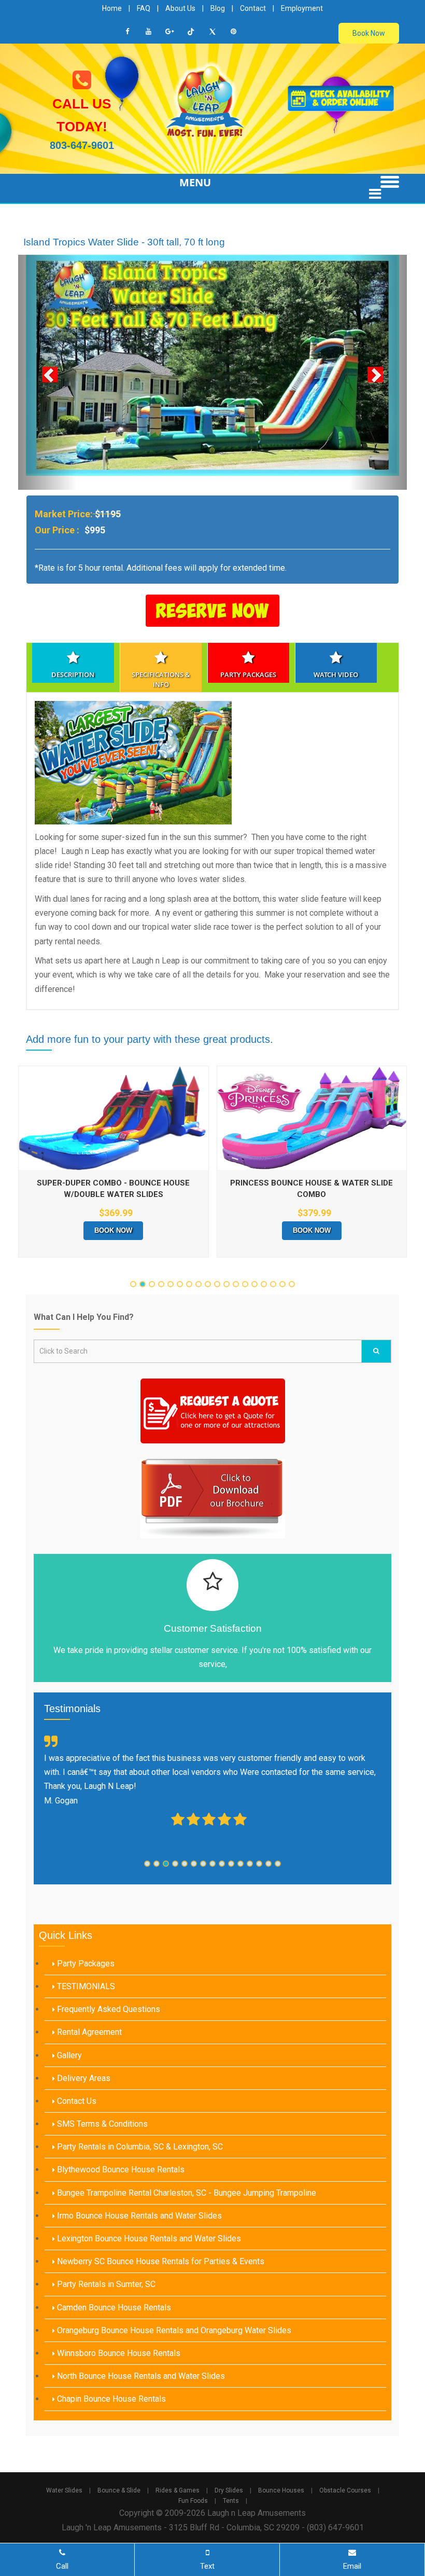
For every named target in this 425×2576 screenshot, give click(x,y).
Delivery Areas (83, 2142)
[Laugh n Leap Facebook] (127, 32)
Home (112, 8)
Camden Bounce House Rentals (113, 2371)
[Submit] (376, 1415)
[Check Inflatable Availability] (341, 98)
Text (207, 2566)
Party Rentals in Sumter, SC (105, 2348)
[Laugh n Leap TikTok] (191, 32)
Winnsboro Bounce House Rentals (118, 2417)
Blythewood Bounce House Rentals (120, 2234)
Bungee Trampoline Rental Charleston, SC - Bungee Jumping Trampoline (186, 2257)
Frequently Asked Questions (108, 2074)
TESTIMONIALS (85, 2050)
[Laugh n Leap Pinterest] (234, 32)
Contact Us (76, 2165)
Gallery (68, 2119)
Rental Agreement (88, 2096)
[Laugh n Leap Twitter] (212, 32)
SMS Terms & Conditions (101, 2188)
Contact (253, 8)
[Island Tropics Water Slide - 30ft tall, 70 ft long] (212, 397)
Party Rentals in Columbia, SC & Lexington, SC (139, 2211)
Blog (218, 8)
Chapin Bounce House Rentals (110, 2463)
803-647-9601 (82, 145)
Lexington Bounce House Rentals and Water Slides (148, 2302)
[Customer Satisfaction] (212, 1649)
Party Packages (85, 2027)
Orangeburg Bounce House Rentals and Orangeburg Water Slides (173, 2394)
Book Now (369, 33)
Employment (302, 8)
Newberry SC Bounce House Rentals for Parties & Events (160, 2326)
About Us (180, 8)
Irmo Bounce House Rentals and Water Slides (138, 2279)
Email (352, 2566)
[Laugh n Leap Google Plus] (170, 32)
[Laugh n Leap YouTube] (149, 32)
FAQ (144, 8)
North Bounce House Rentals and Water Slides (140, 2440)
